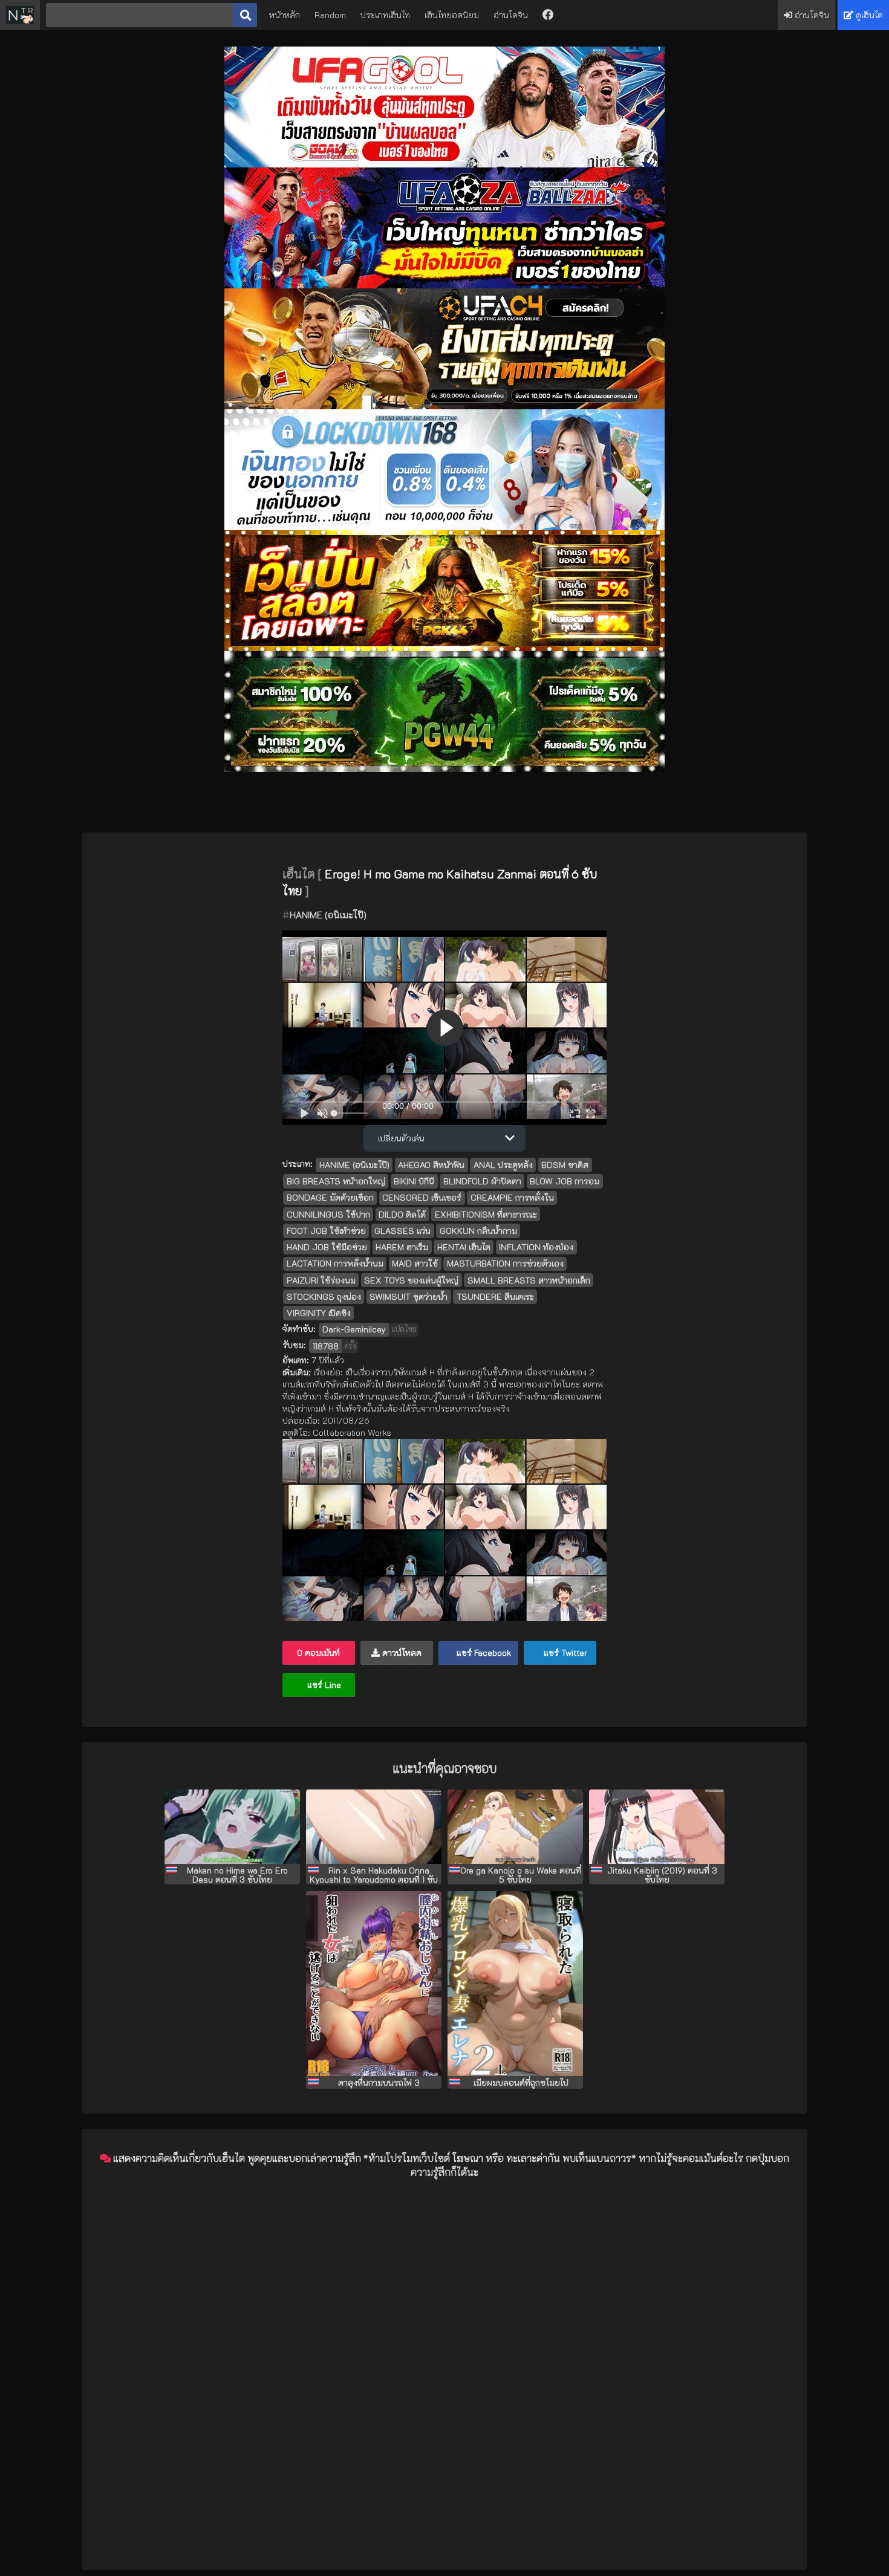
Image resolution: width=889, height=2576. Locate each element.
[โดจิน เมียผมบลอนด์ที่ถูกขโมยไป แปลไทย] (515, 1984)
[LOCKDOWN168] (444, 527)
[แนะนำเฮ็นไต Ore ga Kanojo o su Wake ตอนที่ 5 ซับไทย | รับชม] (515, 1827)
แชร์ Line (323, 1685)
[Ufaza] (444, 285)
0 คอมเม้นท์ (318, 1653)
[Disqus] (444, 2340)
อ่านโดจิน (511, 15)
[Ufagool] (444, 164)
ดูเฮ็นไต (868, 15)
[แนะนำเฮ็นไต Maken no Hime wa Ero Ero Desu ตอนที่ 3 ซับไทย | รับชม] (232, 1827)
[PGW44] (444, 769)
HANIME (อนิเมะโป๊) (328, 915)
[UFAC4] (444, 406)
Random (330, 15)
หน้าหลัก (285, 15)
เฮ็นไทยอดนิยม (452, 15)
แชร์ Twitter (564, 1653)
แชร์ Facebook (483, 1653)
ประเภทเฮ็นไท (385, 15)
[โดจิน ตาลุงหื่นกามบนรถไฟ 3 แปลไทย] (374, 1984)
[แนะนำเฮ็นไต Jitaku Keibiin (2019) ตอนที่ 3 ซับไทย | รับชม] (657, 1827)
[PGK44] (444, 648)
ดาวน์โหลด (401, 1653)
